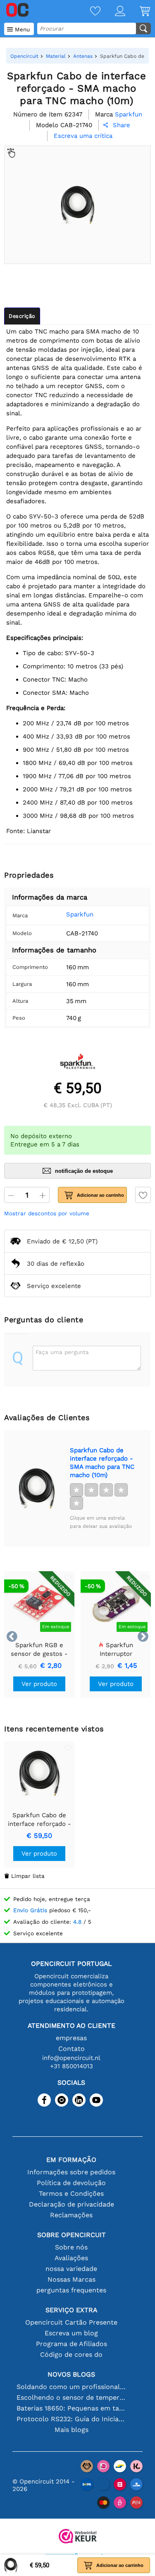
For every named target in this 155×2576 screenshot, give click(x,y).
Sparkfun (80, 914)
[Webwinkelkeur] (78, 2537)
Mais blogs (72, 2430)
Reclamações (71, 2215)
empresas (71, 2038)
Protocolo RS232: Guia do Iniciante (72, 2419)
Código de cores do (71, 2355)
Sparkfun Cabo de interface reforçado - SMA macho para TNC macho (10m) (102, 1463)
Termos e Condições (71, 2194)
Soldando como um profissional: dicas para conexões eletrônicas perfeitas (72, 2387)
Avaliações (71, 2258)
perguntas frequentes (71, 2290)
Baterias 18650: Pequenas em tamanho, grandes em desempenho (72, 2408)
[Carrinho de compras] (138, 12)
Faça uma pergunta (62, 1352)
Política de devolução (71, 2183)
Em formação (71, 2160)
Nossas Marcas (72, 2279)
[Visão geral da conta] (113, 12)
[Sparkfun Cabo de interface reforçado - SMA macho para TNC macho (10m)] (37, 1488)
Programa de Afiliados (72, 2344)
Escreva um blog (71, 2333)
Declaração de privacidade (72, 2204)
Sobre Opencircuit (72, 2235)
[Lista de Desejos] (88, 12)
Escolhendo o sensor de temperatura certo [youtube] (72, 2397)
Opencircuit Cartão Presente (71, 2322)
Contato (72, 2049)
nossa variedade (71, 2269)
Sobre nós (71, 2247)
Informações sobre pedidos (71, 2172)
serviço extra (72, 2310)
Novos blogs (71, 2374)
